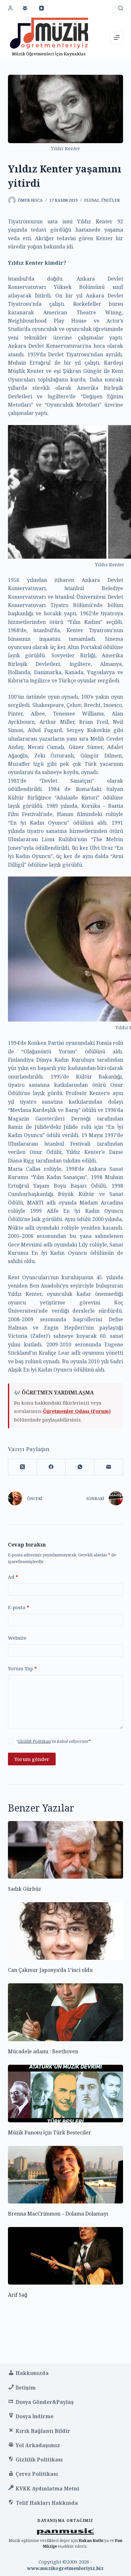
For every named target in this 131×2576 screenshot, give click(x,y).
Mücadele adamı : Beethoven (43, 2051)
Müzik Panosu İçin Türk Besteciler (49, 2133)
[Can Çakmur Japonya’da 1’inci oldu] (66, 1931)
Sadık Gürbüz (24, 1889)
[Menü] (117, 38)
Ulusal (92, 200)
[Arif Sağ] (66, 2256)
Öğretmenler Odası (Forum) (77, 1411)
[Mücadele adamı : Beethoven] (66, 2012)
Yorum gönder (32, 1759)
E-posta (19, 1607)
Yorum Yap (22, 1668)
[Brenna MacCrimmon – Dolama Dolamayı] (66, 2175)
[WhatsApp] (80, 1467)
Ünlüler (111, 200)
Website (17, 1638)
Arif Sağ (18, 2295)
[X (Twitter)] (23, 1467)
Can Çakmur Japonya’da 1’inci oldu (50, 1970)
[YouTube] (42, 8)
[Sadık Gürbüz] (66, 1850)
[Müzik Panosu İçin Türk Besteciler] (66, 2094)
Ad (13, 1577)
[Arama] (121, 8)
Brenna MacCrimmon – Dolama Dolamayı (58, 2214)
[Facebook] (51, 1467)
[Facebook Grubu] (25, 8)
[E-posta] (109, 1467)
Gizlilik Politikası (34, 1741)
